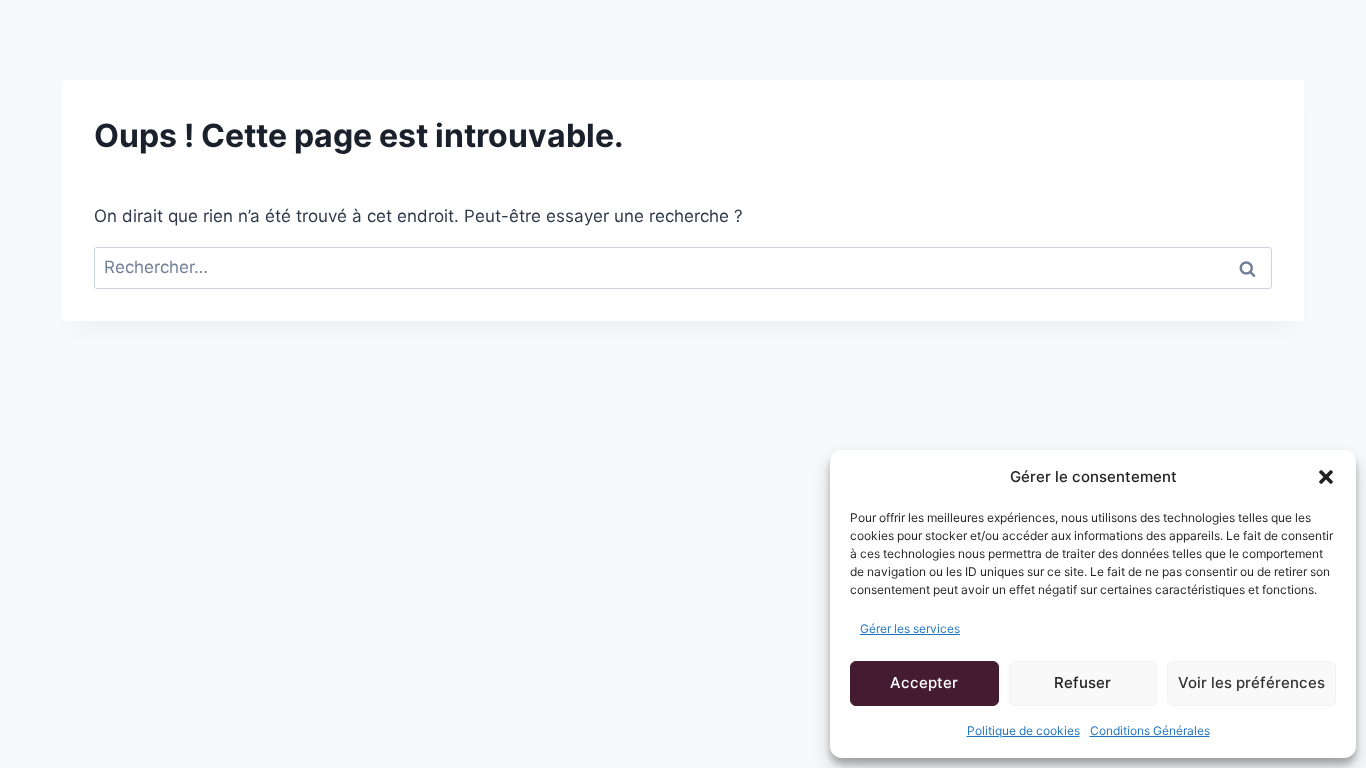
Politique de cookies (1023, 730)
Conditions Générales (1150, 730)
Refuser (1082, 682)
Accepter (924, 682)
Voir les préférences (1251, 682)
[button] (1326, 477)
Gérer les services (910, 628)
